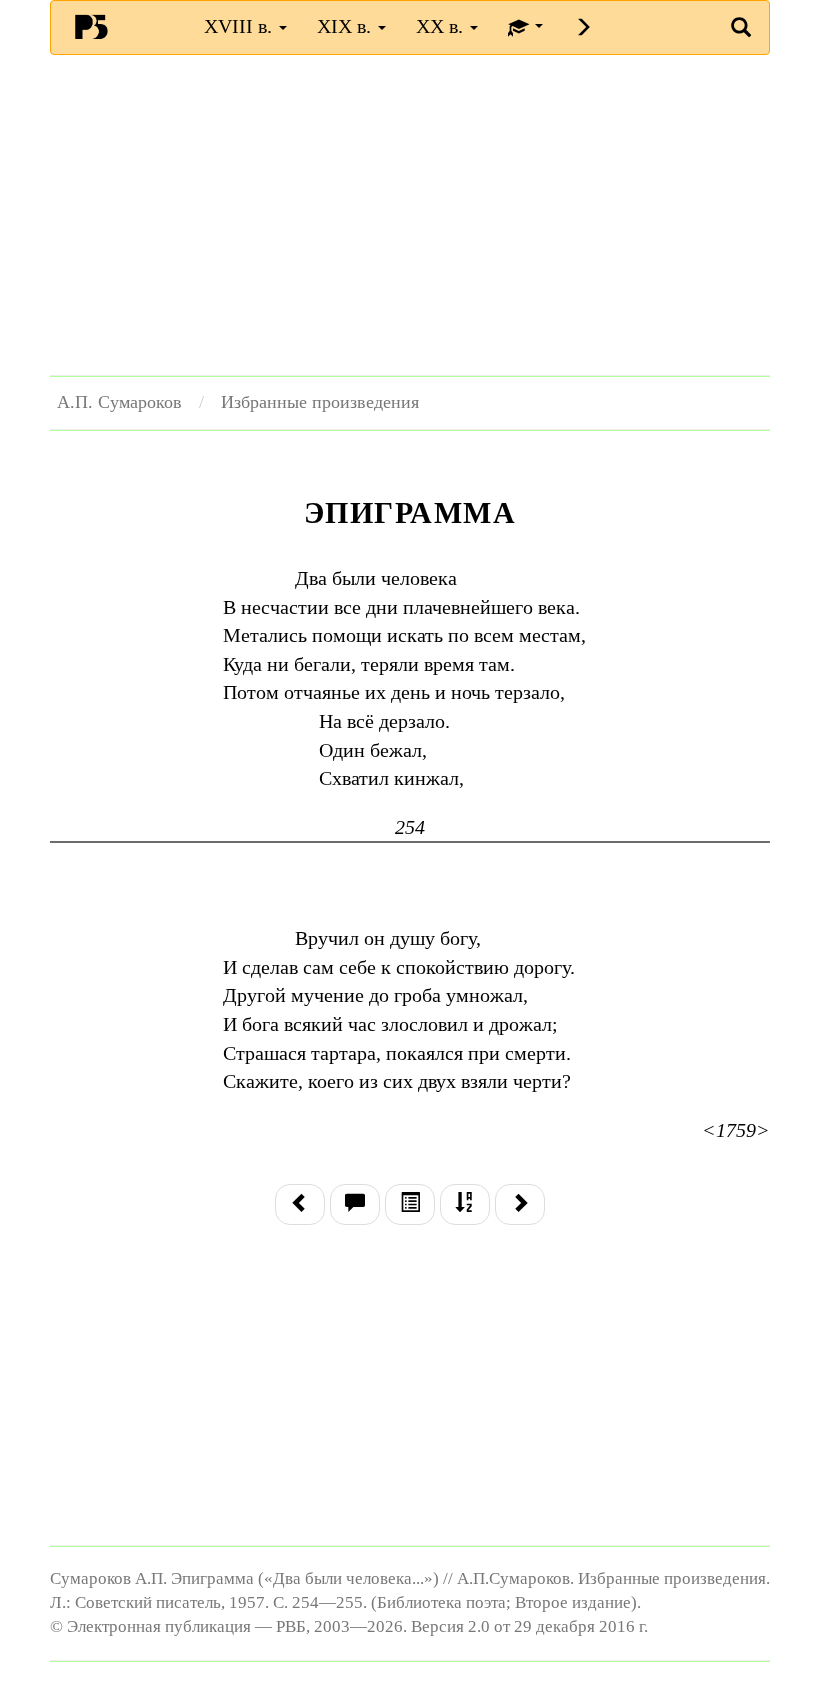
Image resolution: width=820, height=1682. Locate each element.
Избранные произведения (320, 402)
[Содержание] (410, 1204)
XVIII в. (240, 26)
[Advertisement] (410, 215)
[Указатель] (465, 1204)
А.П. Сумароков (119, 402)
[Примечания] (355, 1204)
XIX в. (346, 26)
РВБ (91, 26)
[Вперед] (520, 1204)
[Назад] (300, 1204)
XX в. (442, 26)
